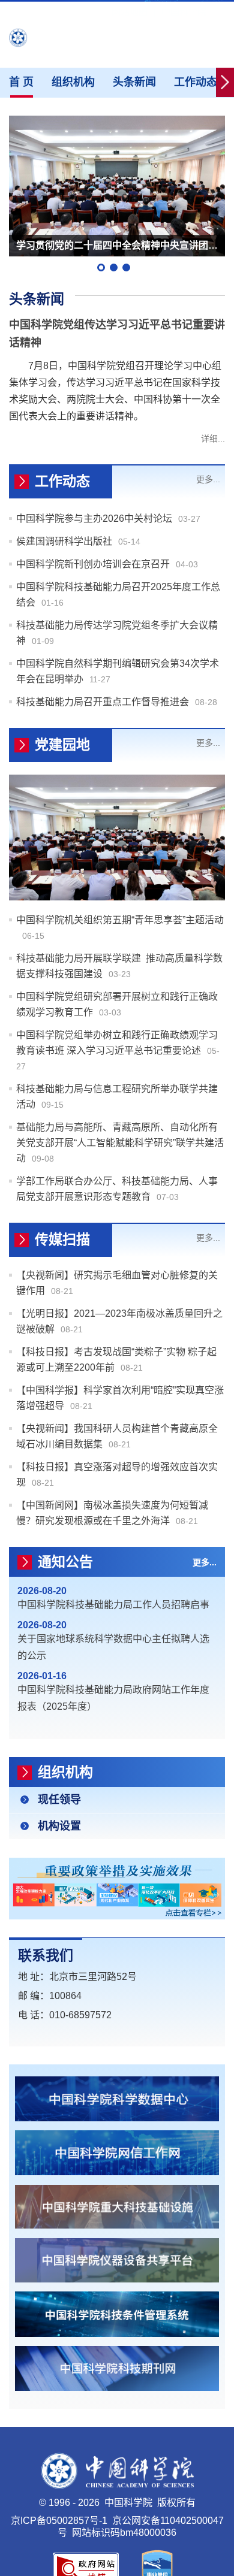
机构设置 (59, 1826)
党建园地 (62, 745)
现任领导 (59, 1800)
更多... (208, 479)
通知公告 (65, 1562)
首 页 (21, 82)
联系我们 (46, 1955)
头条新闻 (134, 82)
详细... (213, 439)
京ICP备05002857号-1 (59, 2521)
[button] (101, 267)
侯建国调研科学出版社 (64, 541)
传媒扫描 (62, 1239)
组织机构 (73, 82)
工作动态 (196, 82)
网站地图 (133, 12)
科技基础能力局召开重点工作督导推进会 (103, 702)
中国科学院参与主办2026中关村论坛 (94, 518)
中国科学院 (184, 12)
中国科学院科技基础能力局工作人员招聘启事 (113, 1605)
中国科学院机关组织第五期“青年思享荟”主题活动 (120, 920)
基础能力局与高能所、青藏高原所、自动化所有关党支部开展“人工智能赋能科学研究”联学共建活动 (120, 1143)
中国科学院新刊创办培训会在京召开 (93, 564)
